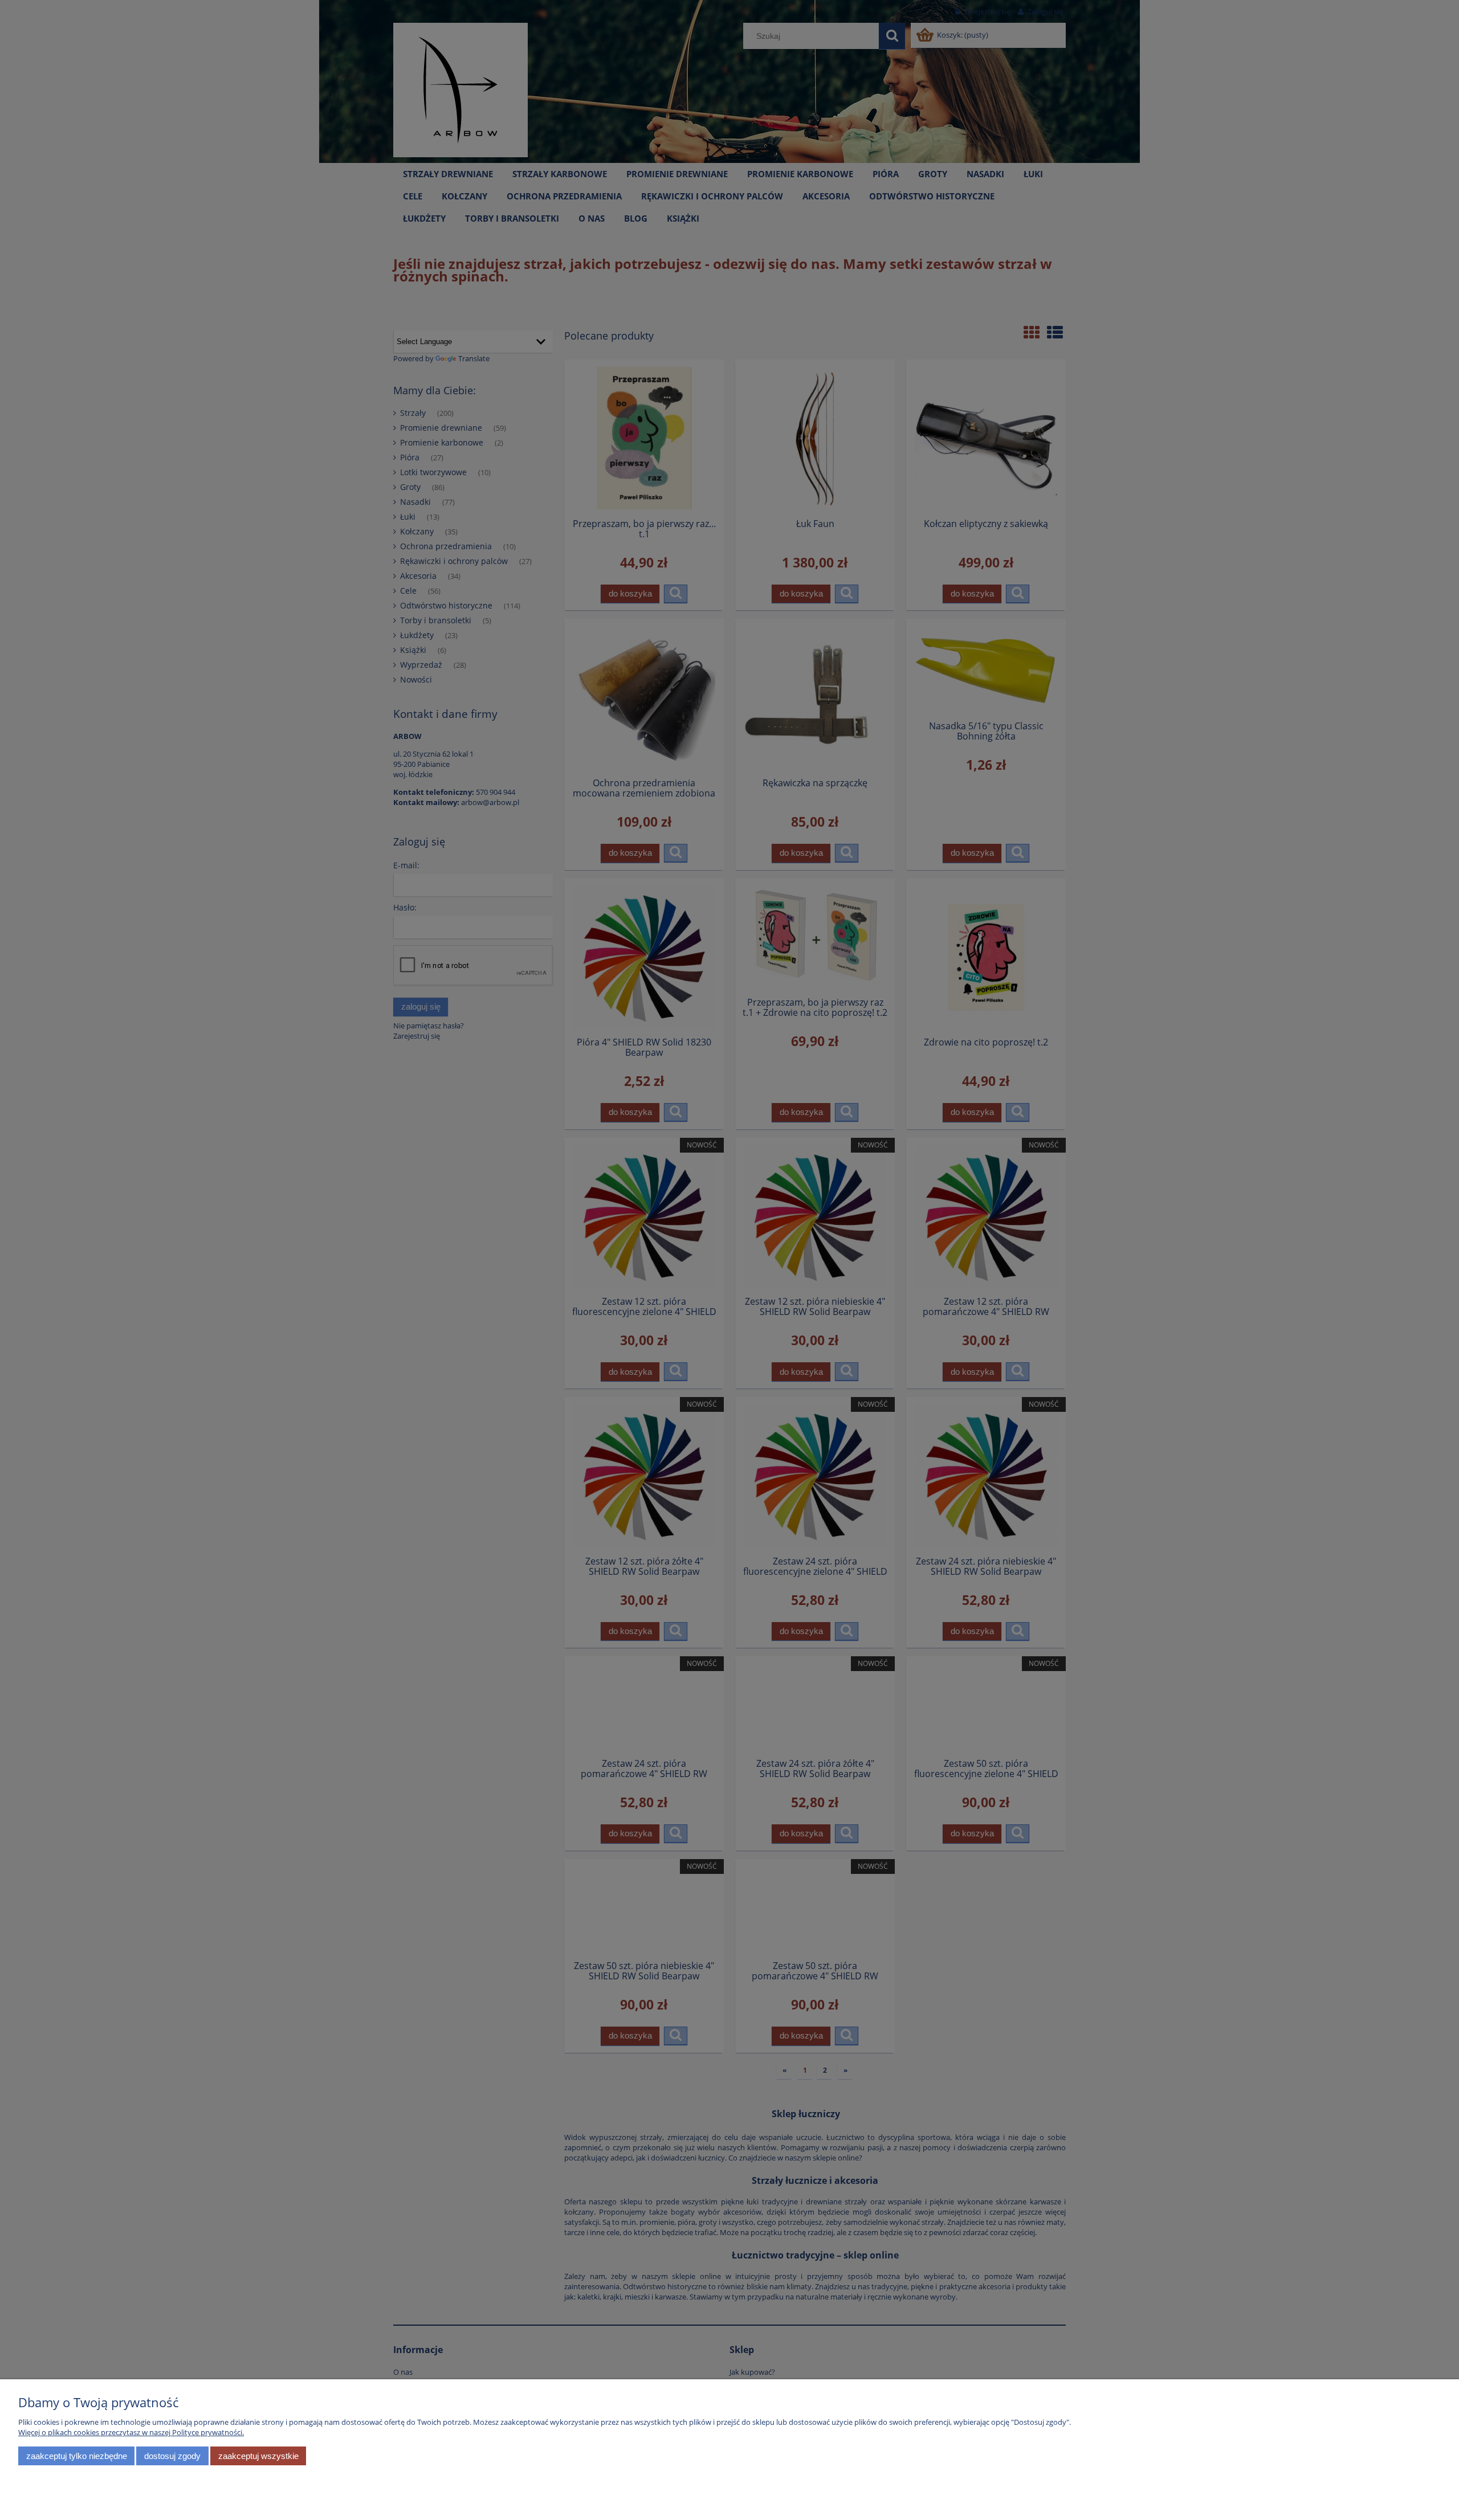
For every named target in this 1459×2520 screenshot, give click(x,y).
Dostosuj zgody (172, 2456)
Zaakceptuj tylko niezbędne (77, 2456)
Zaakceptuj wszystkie (258, 2456)
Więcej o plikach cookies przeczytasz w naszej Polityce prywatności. (131, 2432)
